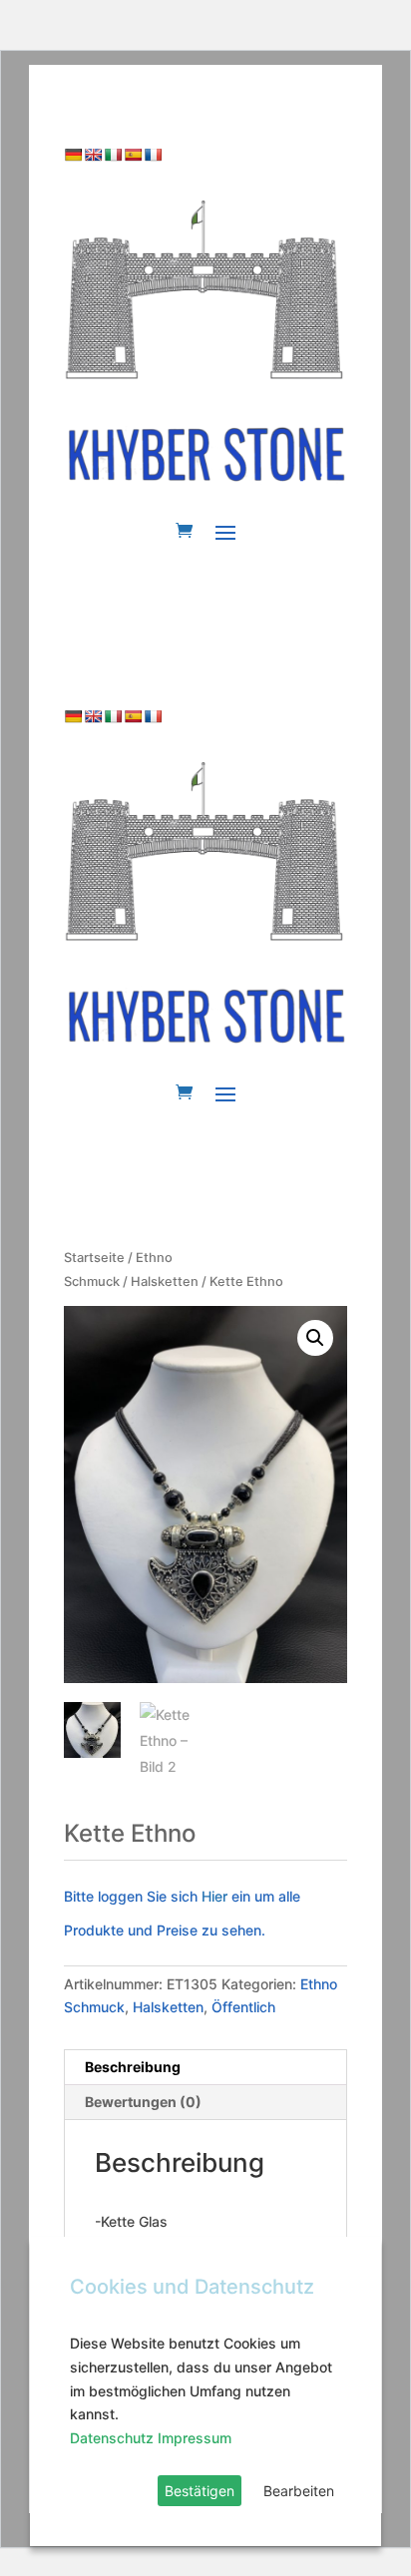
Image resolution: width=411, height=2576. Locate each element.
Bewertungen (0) (143, 2102)
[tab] (205, 2068)
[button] (315, 1338)
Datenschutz (112, 2438)
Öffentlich (243, 2007)
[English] (93, 155)
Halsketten (165, 1282)
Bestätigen (200, 2491)
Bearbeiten (299, 2491)
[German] (73, 155)
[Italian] (113, 155)
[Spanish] (133, 155)
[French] (153, 155)
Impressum (195, 2438)
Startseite (94, 1258)
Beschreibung (133, 2067)
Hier (216, 1896)
